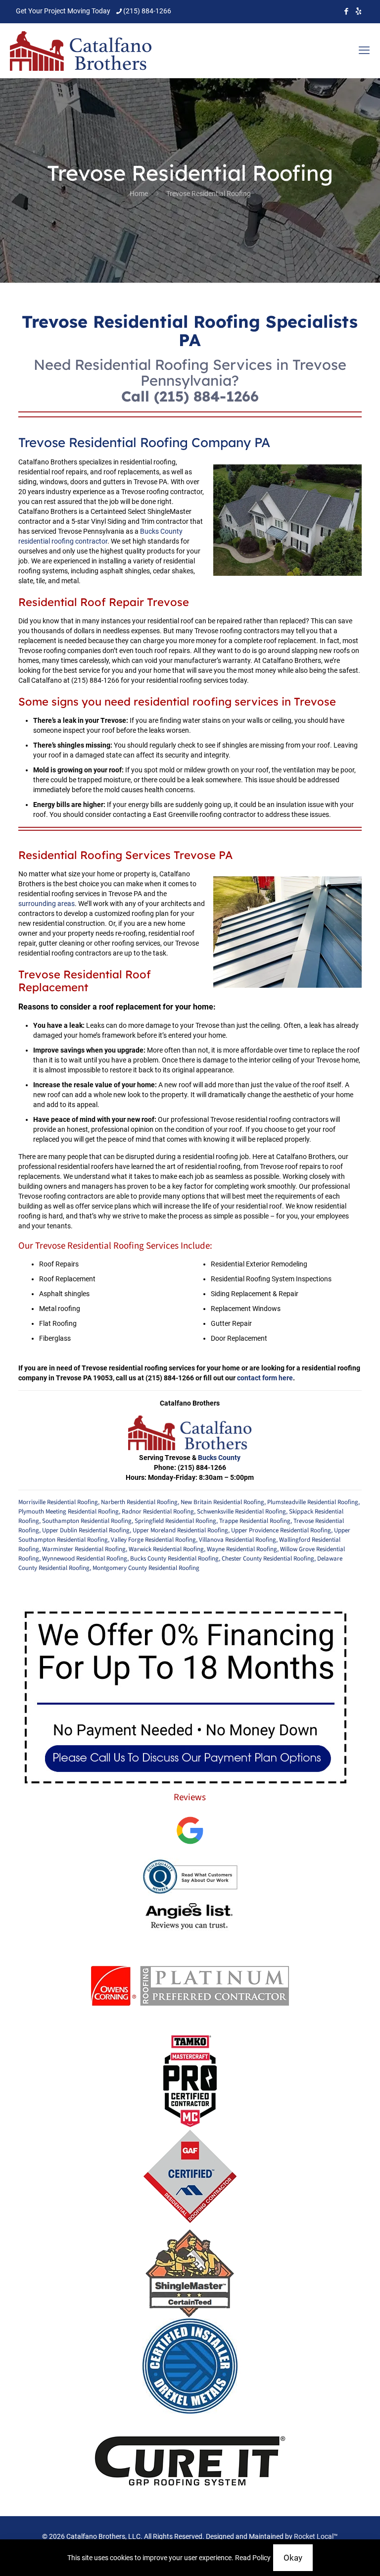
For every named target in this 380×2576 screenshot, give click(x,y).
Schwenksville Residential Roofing (241, 1512)
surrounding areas (47, 904)
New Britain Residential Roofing (222, 1502)
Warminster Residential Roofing (84, 1549)
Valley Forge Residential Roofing (153, 1540)
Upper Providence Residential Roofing (281, 1530)
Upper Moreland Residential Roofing (180, 1530)
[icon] (358, 11)
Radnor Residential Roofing (158, 1512)
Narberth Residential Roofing (139, 1502)
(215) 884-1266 (147, 11)
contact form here (265, 1378)
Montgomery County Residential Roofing (146, 1568)
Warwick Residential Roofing (166, 1549)
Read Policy (253, 2558)
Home (139, 194)
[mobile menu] (364, 51)
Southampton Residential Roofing (87, 1521)
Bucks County (219, 1458)
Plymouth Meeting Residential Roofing (69, 1512)
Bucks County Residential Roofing (174, 1559)
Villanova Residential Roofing (237, 1540)
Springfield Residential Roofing (175, 1521)
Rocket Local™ (316, 2536)
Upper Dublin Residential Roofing (86, 1530)
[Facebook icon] (346, 11)
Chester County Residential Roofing (268, 1559)
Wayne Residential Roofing (242, 1549)
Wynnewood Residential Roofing (85, 1559)
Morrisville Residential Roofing (58, 1502)
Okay (293, 2558)
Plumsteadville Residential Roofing (313, 1502)
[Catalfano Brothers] (81, 51)
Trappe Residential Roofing (255, 1521)
